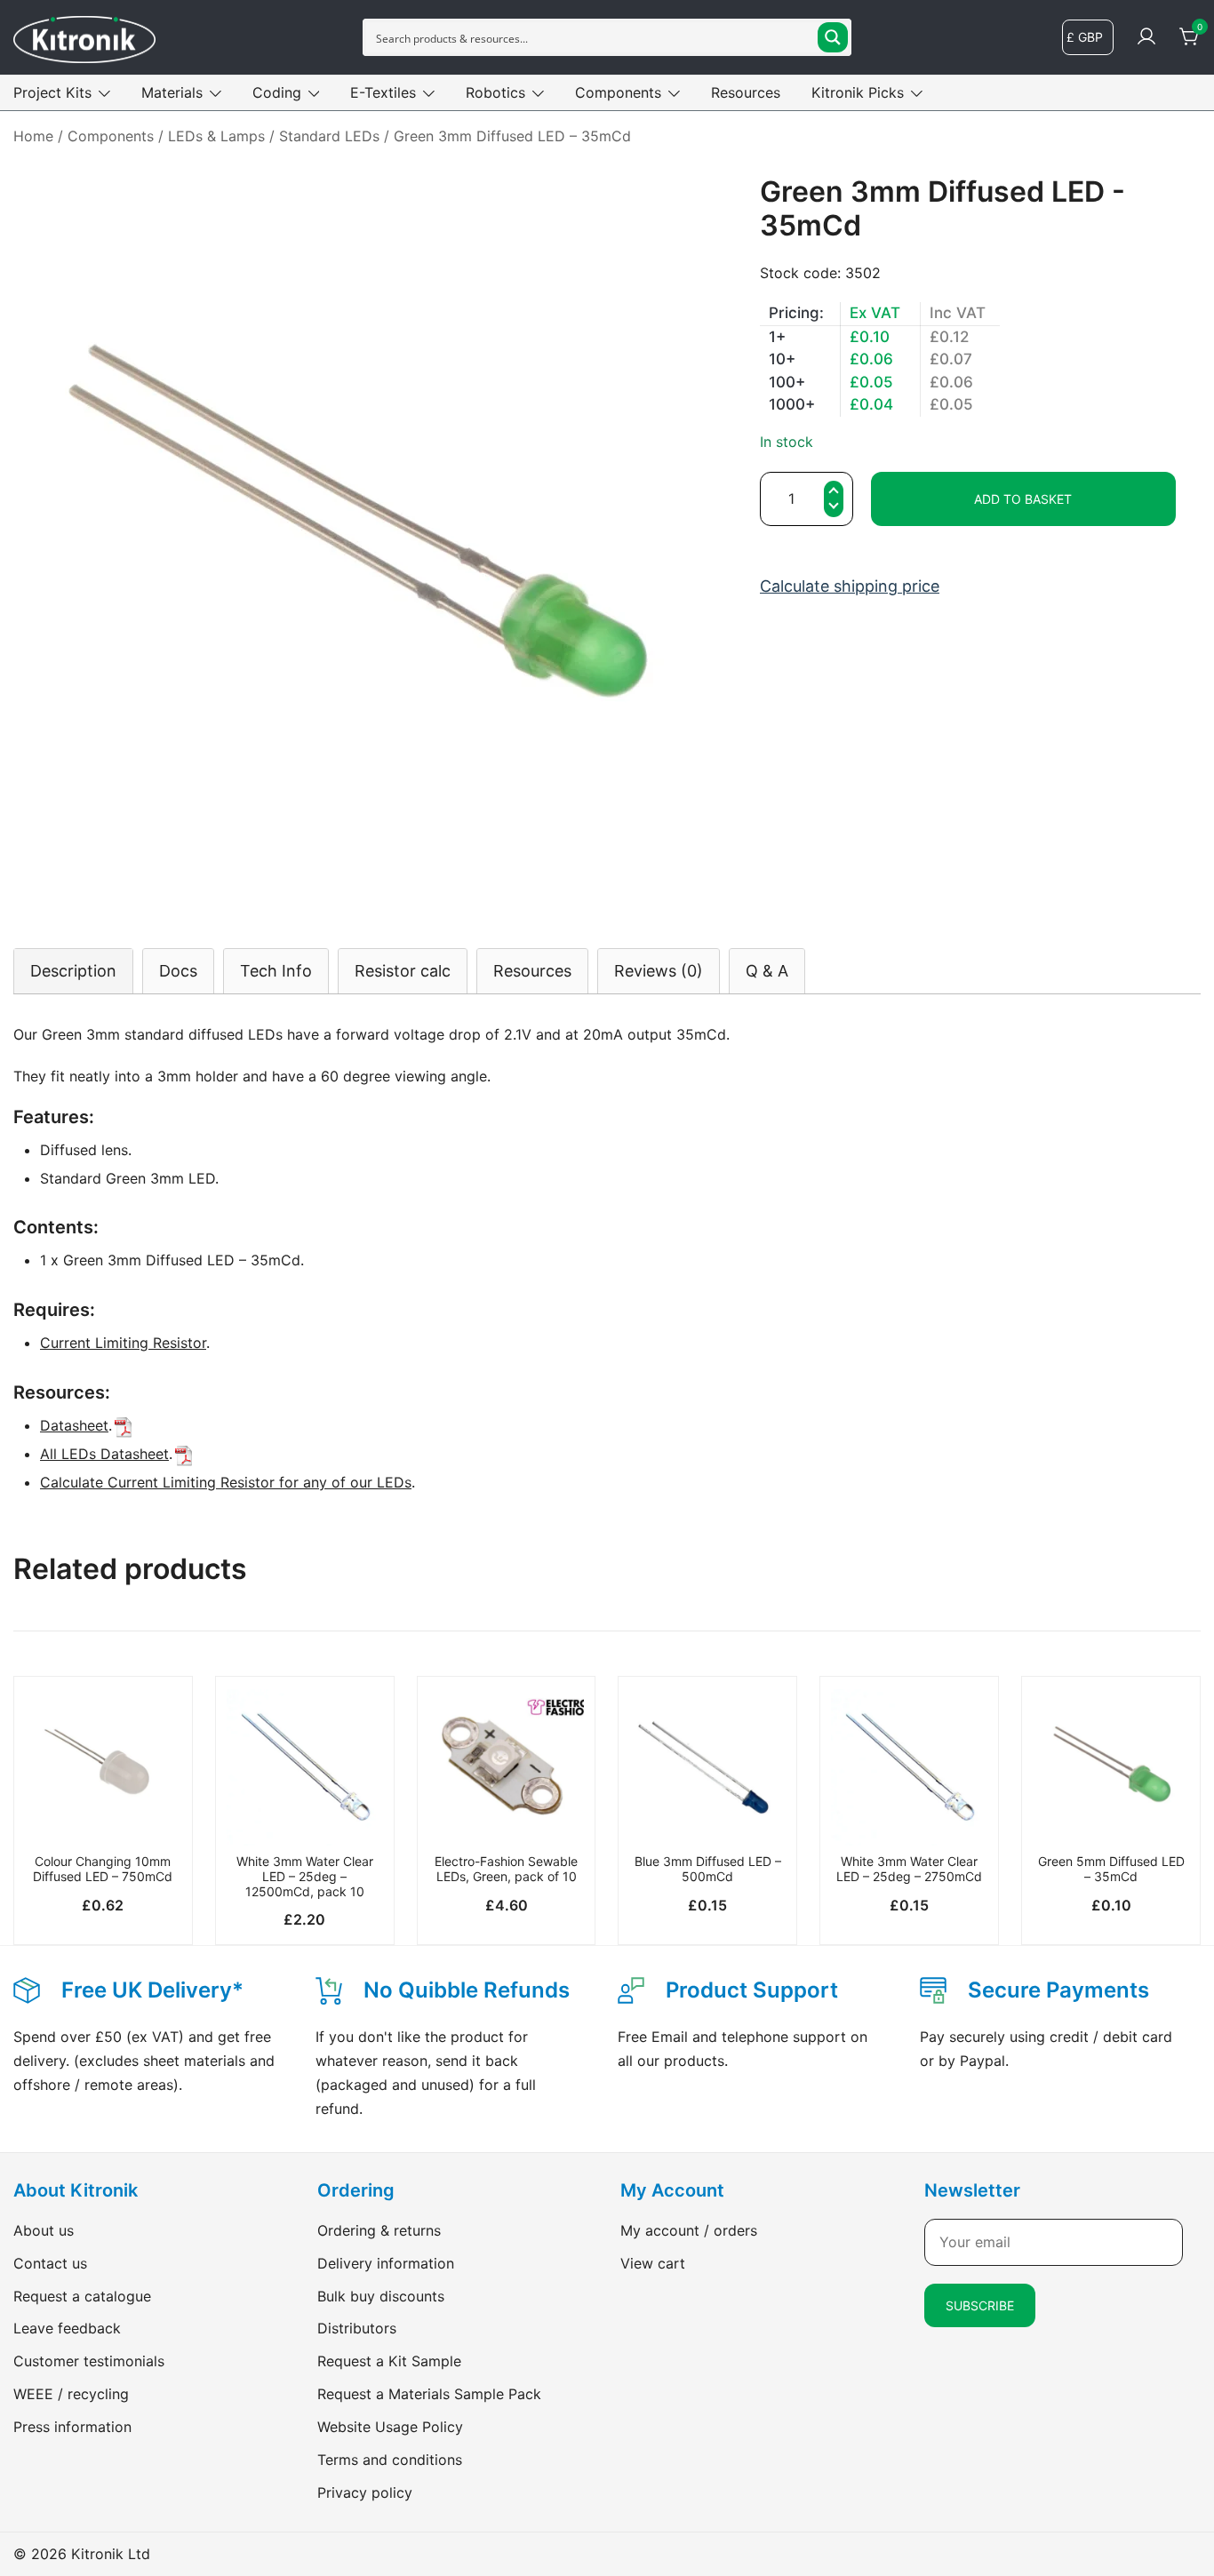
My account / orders (689, 2230)
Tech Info (276, 971)
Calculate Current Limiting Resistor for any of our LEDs (226, 1482)
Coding (277, 92)
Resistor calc (403, 971)
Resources (746, 92)
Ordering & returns (379, 2230)
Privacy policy (365, 2492)
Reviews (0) (659, 971)
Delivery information (386, 2263)
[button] (834, 508)
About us (44, 2230)
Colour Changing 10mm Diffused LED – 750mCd (103, 1869)
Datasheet (74, 1425)
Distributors (357, 2328)
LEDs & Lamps (216, 136)
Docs (178, 971)
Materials (172, 92)
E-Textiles (383, 92)
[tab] (73, 971)
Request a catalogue (82, 2296)
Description (73, 971)
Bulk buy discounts (381, 2296)
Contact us (50, 2263)
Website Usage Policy (390, 2427)
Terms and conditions (390, 2460)
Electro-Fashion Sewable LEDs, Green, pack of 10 (506, 1869)
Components (618, 92)
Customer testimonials (89, 2361)
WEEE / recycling (71, 2394)
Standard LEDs (329, 136)
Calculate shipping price (850, 586)
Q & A (767, 971)
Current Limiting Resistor (123, 1343)
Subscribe (980, 2305)
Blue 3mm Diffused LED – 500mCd (708, 1869)
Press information (72, 2427)
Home (33, 136)
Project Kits (52, 92)
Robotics (495, 92)
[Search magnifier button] (833, 37)
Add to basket (1023, 499)
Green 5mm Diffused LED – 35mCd (1111, 1869)
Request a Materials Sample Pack (429, 2394)
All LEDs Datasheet (104, 1454)
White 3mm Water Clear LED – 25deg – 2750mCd (909, 1869)
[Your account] (1146, 37)
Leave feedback (67, 2328)
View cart (653, 2263)
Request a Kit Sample (389, 2361)
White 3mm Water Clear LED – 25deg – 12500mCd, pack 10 (305, 1876)
